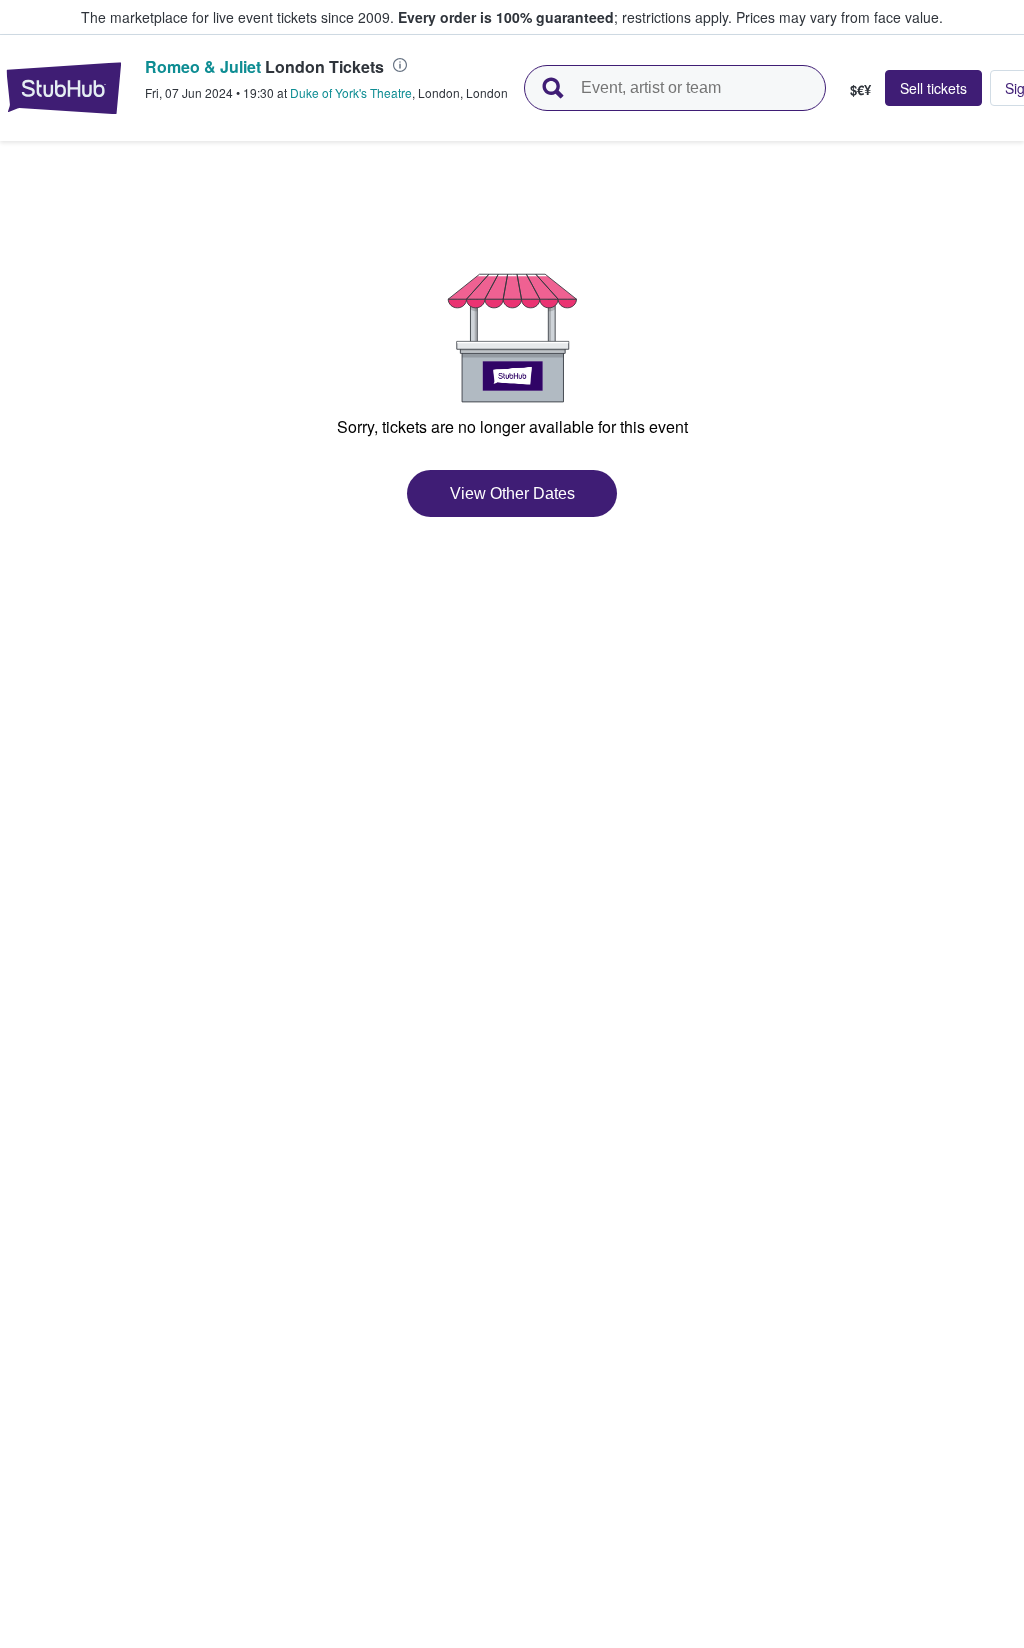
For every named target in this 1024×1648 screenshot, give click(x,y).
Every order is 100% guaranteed (565, 17)
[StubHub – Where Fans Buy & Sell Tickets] (64, 88)
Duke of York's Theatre (351, 92)
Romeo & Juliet (203, 66)
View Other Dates (512, 493)
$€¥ (860, 89)
